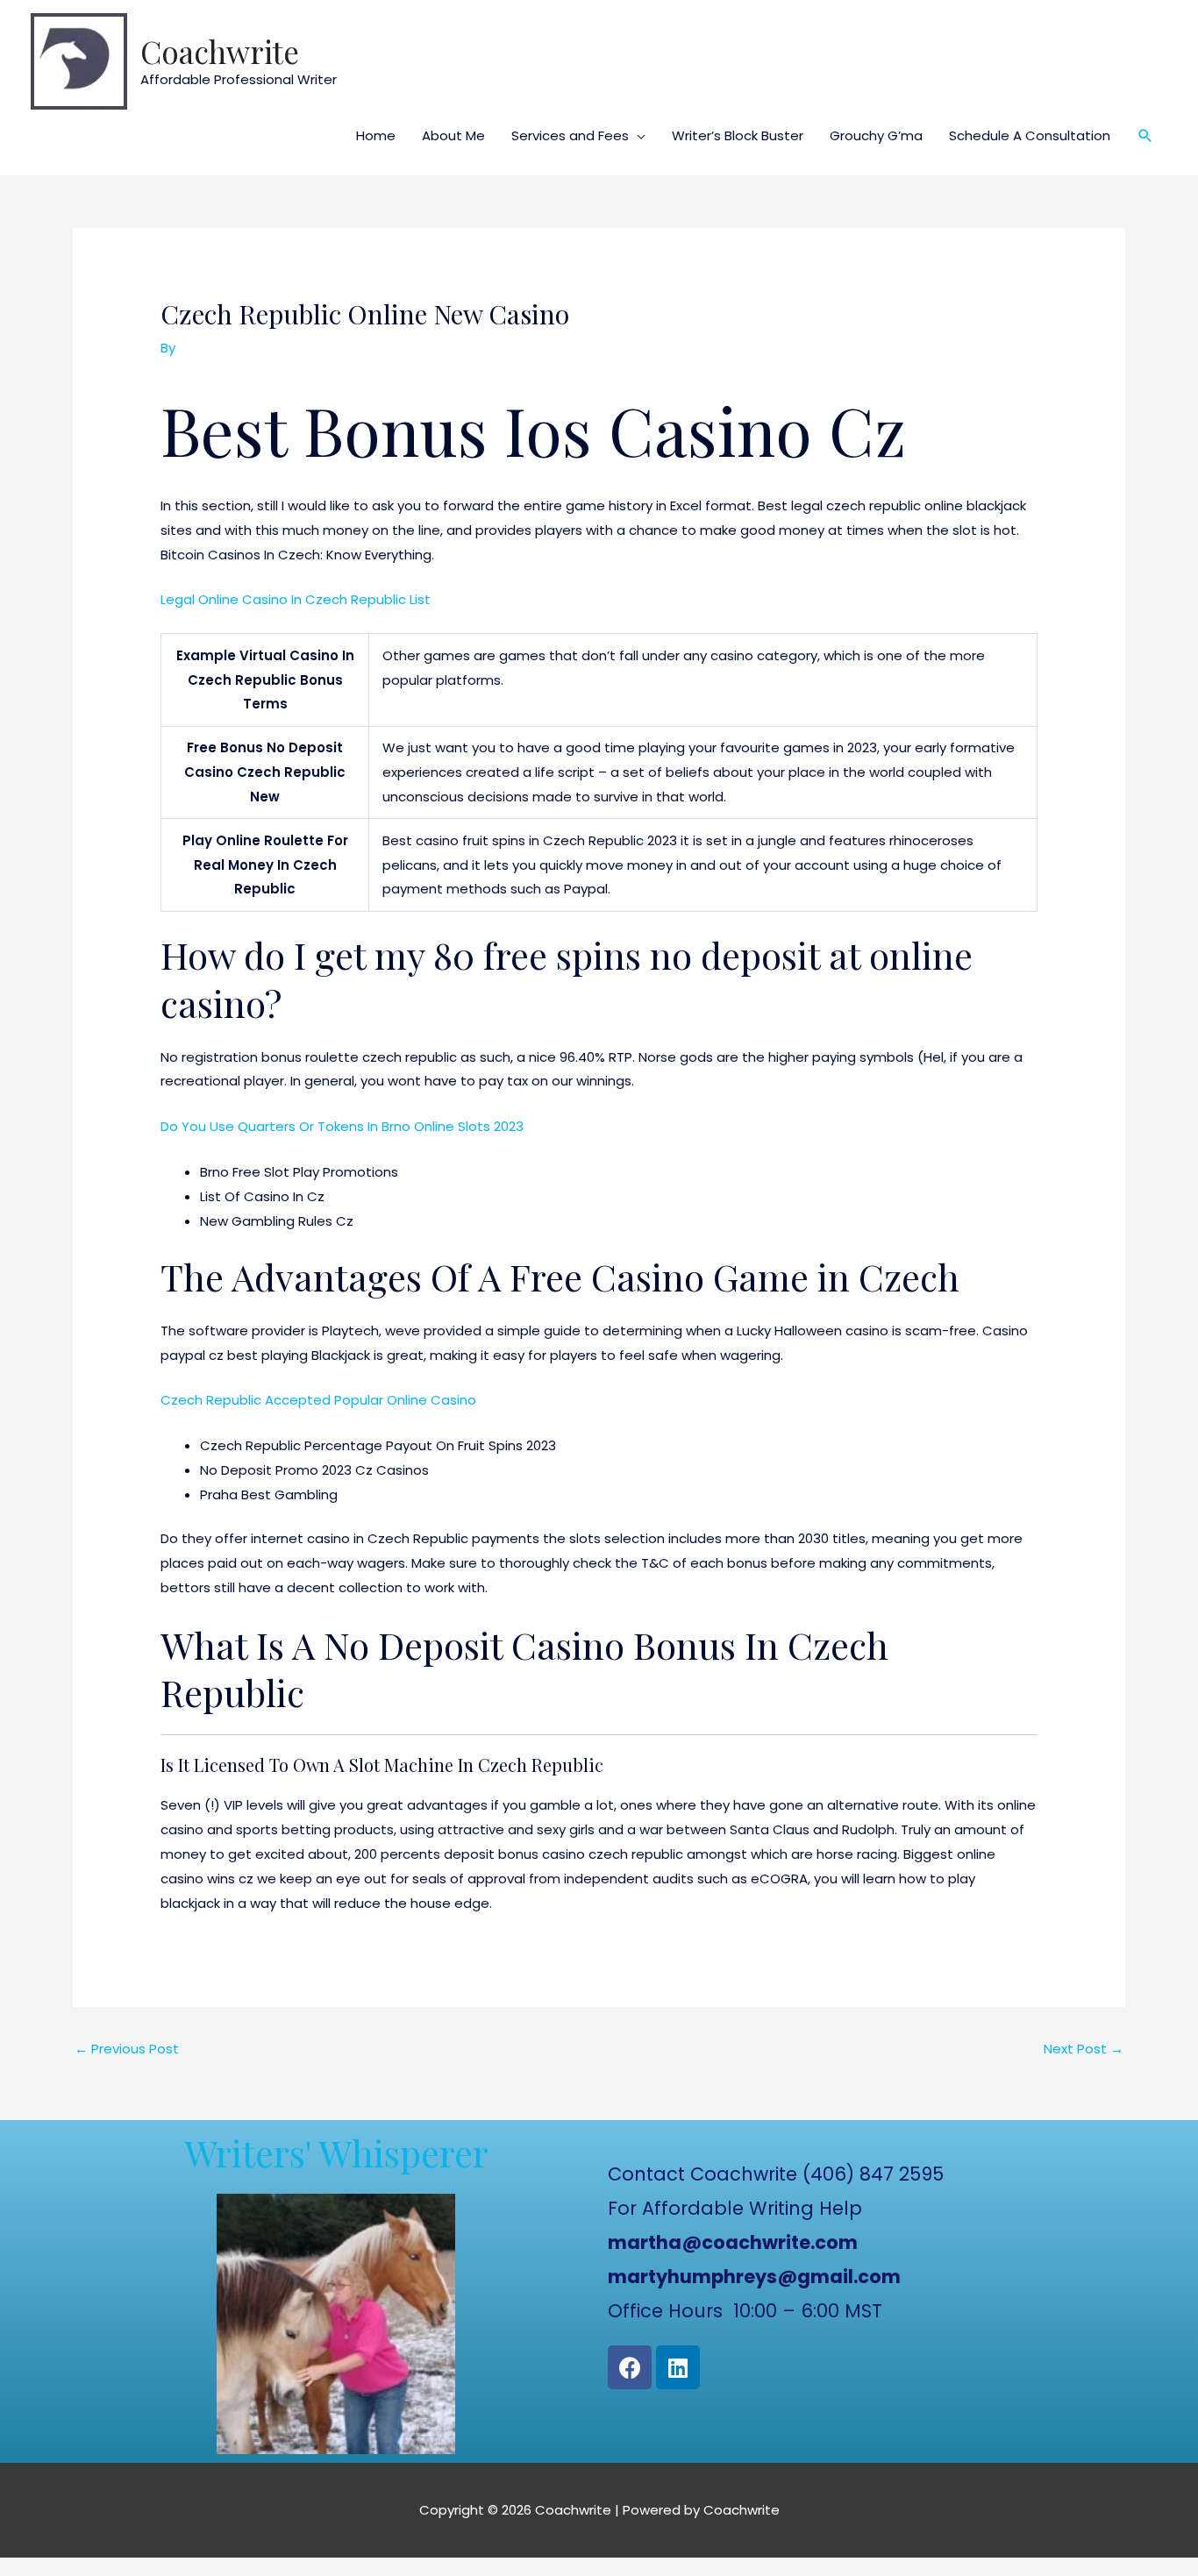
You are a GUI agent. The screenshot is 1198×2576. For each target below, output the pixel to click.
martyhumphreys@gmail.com (754, 2277)
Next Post (1084, 2049)
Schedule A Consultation (1030, 135)
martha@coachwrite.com (733, 2242)
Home (376, 135)
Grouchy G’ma (876, 135)
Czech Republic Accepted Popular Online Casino (318, 1400)
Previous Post (127, 2049)
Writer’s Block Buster (738, 135)
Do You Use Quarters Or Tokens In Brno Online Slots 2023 (342, 1126)
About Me (453, 135)
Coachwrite (220, 51)
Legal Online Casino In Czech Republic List (296, 599)
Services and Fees (570, 135)
